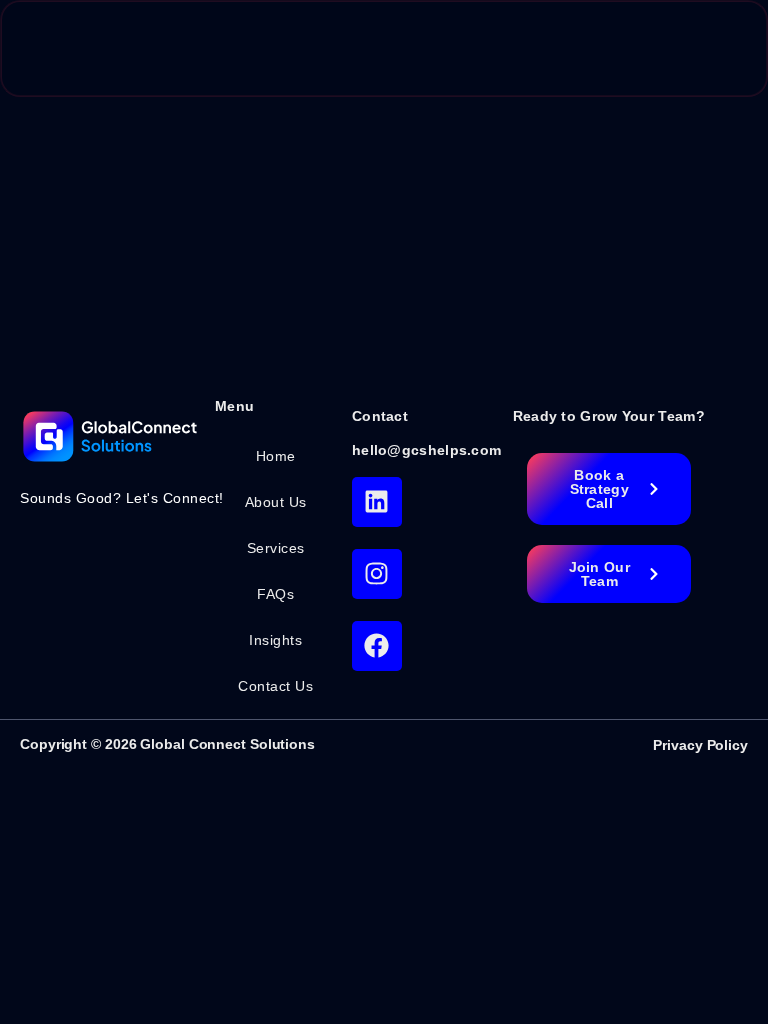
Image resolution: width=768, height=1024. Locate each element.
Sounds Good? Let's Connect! (122, 498)
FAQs (275, 594)
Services (276, 548)
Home (276, 456)
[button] (710, 48)
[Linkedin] (377, 502)
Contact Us (275, 686)
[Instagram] (377, 574)
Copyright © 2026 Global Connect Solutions (167, 744)
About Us (276, 502)
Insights (275, 640)
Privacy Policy (700, 745)
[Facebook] (377, 646)
